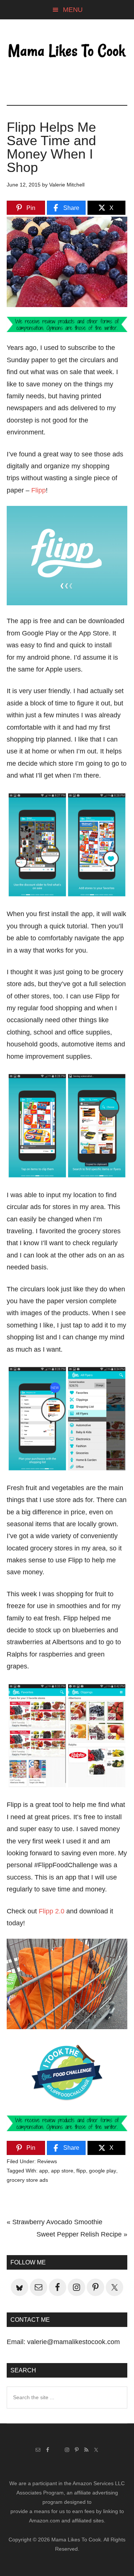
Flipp (39, 490)
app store (62, 2171)
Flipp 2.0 (52, 1911)
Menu (73, 10)
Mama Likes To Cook (67, 51)
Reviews (47, 2161)
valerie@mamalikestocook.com (74, 2342)
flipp (81, 2171)
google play (103, 2171)
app (44, 2171)
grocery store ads (27, 2180)
